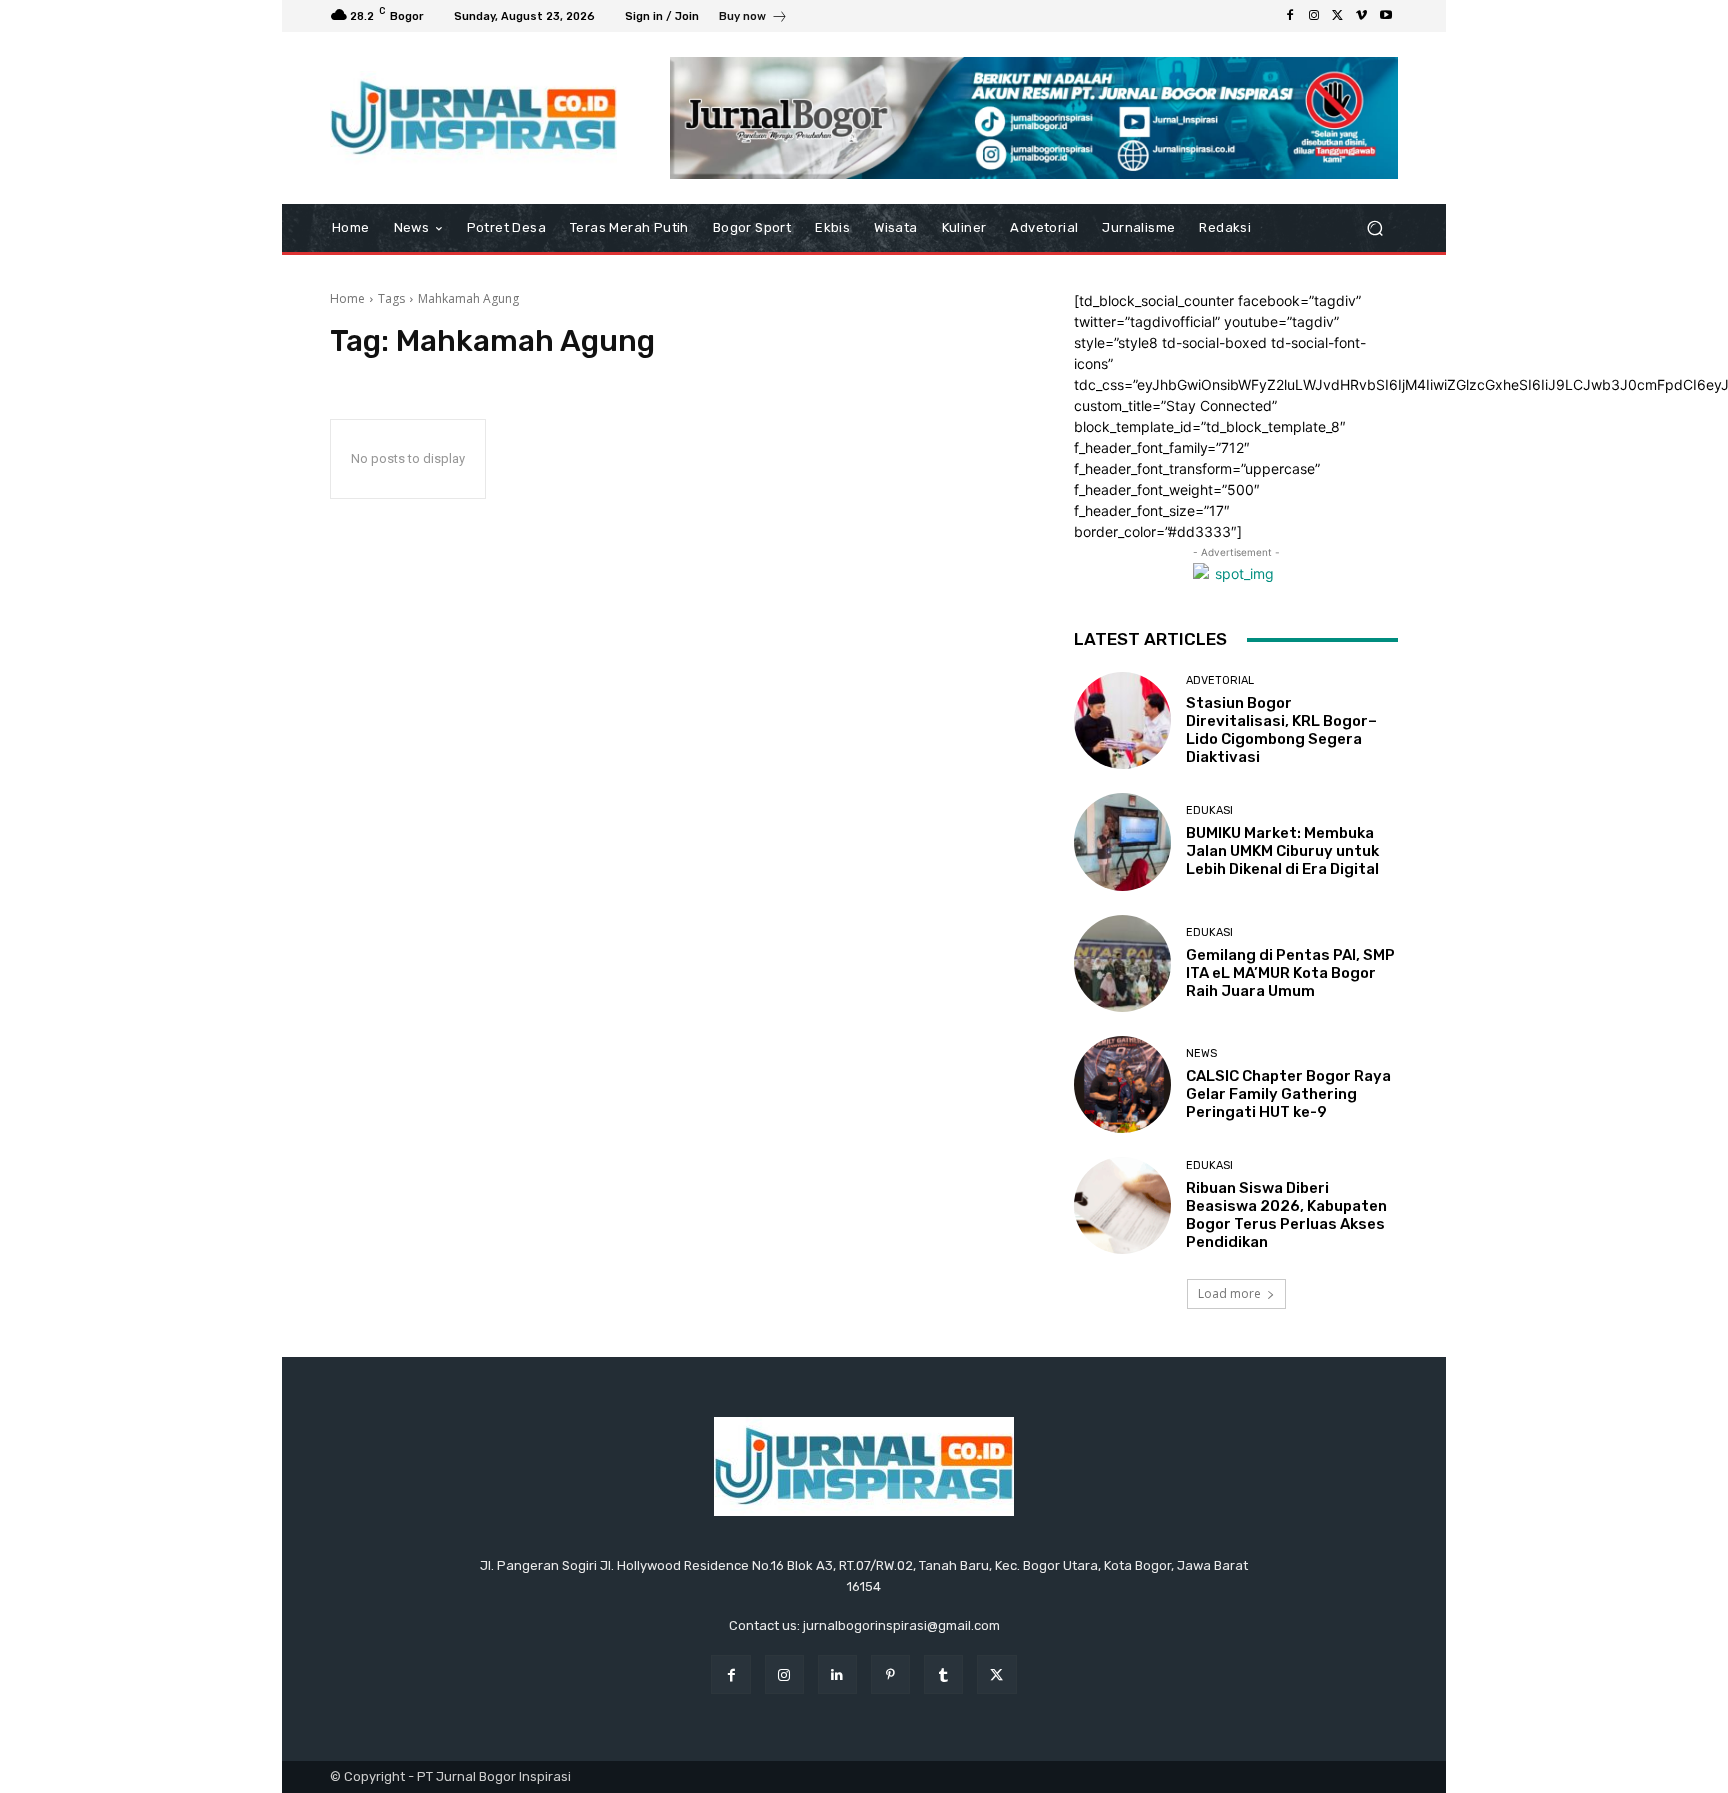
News (1201, 1053)
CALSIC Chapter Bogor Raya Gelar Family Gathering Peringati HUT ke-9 (1288, 1094)
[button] (1374, 228)
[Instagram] (1314, 16)
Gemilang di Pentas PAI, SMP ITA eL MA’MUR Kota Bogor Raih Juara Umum (1290, 973)
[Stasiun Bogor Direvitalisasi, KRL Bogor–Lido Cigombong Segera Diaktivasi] (1122, 720)
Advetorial (1220, 680)
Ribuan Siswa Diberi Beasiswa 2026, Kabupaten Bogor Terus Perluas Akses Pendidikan (1286, 1215)
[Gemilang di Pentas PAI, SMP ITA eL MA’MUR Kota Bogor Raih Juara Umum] (1122, 963)
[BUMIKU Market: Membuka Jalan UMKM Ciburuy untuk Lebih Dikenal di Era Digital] (1122, 841)
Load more (1229, 1293)
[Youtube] (1386, 16)
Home (347, 298)
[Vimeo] (1362, 16)
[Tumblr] (943, 1674)
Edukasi (1209, 810)
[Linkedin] (837, 1674)
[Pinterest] (890, 1674)
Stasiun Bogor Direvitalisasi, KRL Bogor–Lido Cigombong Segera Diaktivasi (1281, 730)
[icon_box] (753, 18)
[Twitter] (1338, 16)
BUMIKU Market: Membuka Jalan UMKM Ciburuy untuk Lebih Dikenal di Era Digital (1282, 851)
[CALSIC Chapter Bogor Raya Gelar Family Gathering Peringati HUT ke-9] (1122, 1084)
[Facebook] (1290, 16)
